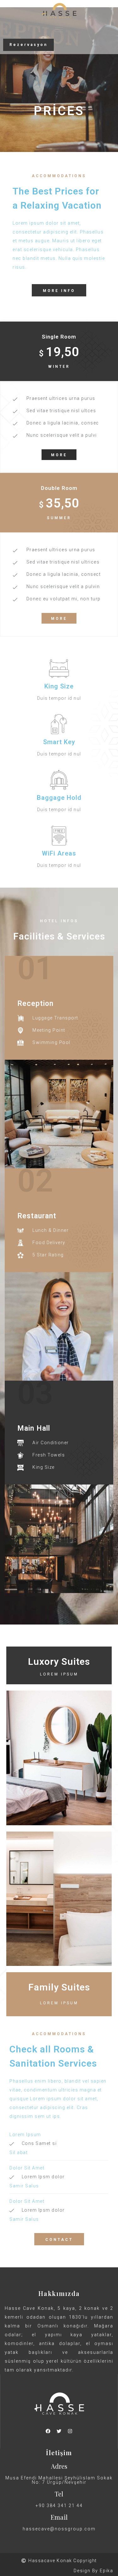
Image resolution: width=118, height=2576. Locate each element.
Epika (107, 2571)
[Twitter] (59, 2431)
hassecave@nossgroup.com (59, 2529)
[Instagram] (70, 2431)
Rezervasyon (28, 45)
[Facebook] (48, 2431)
